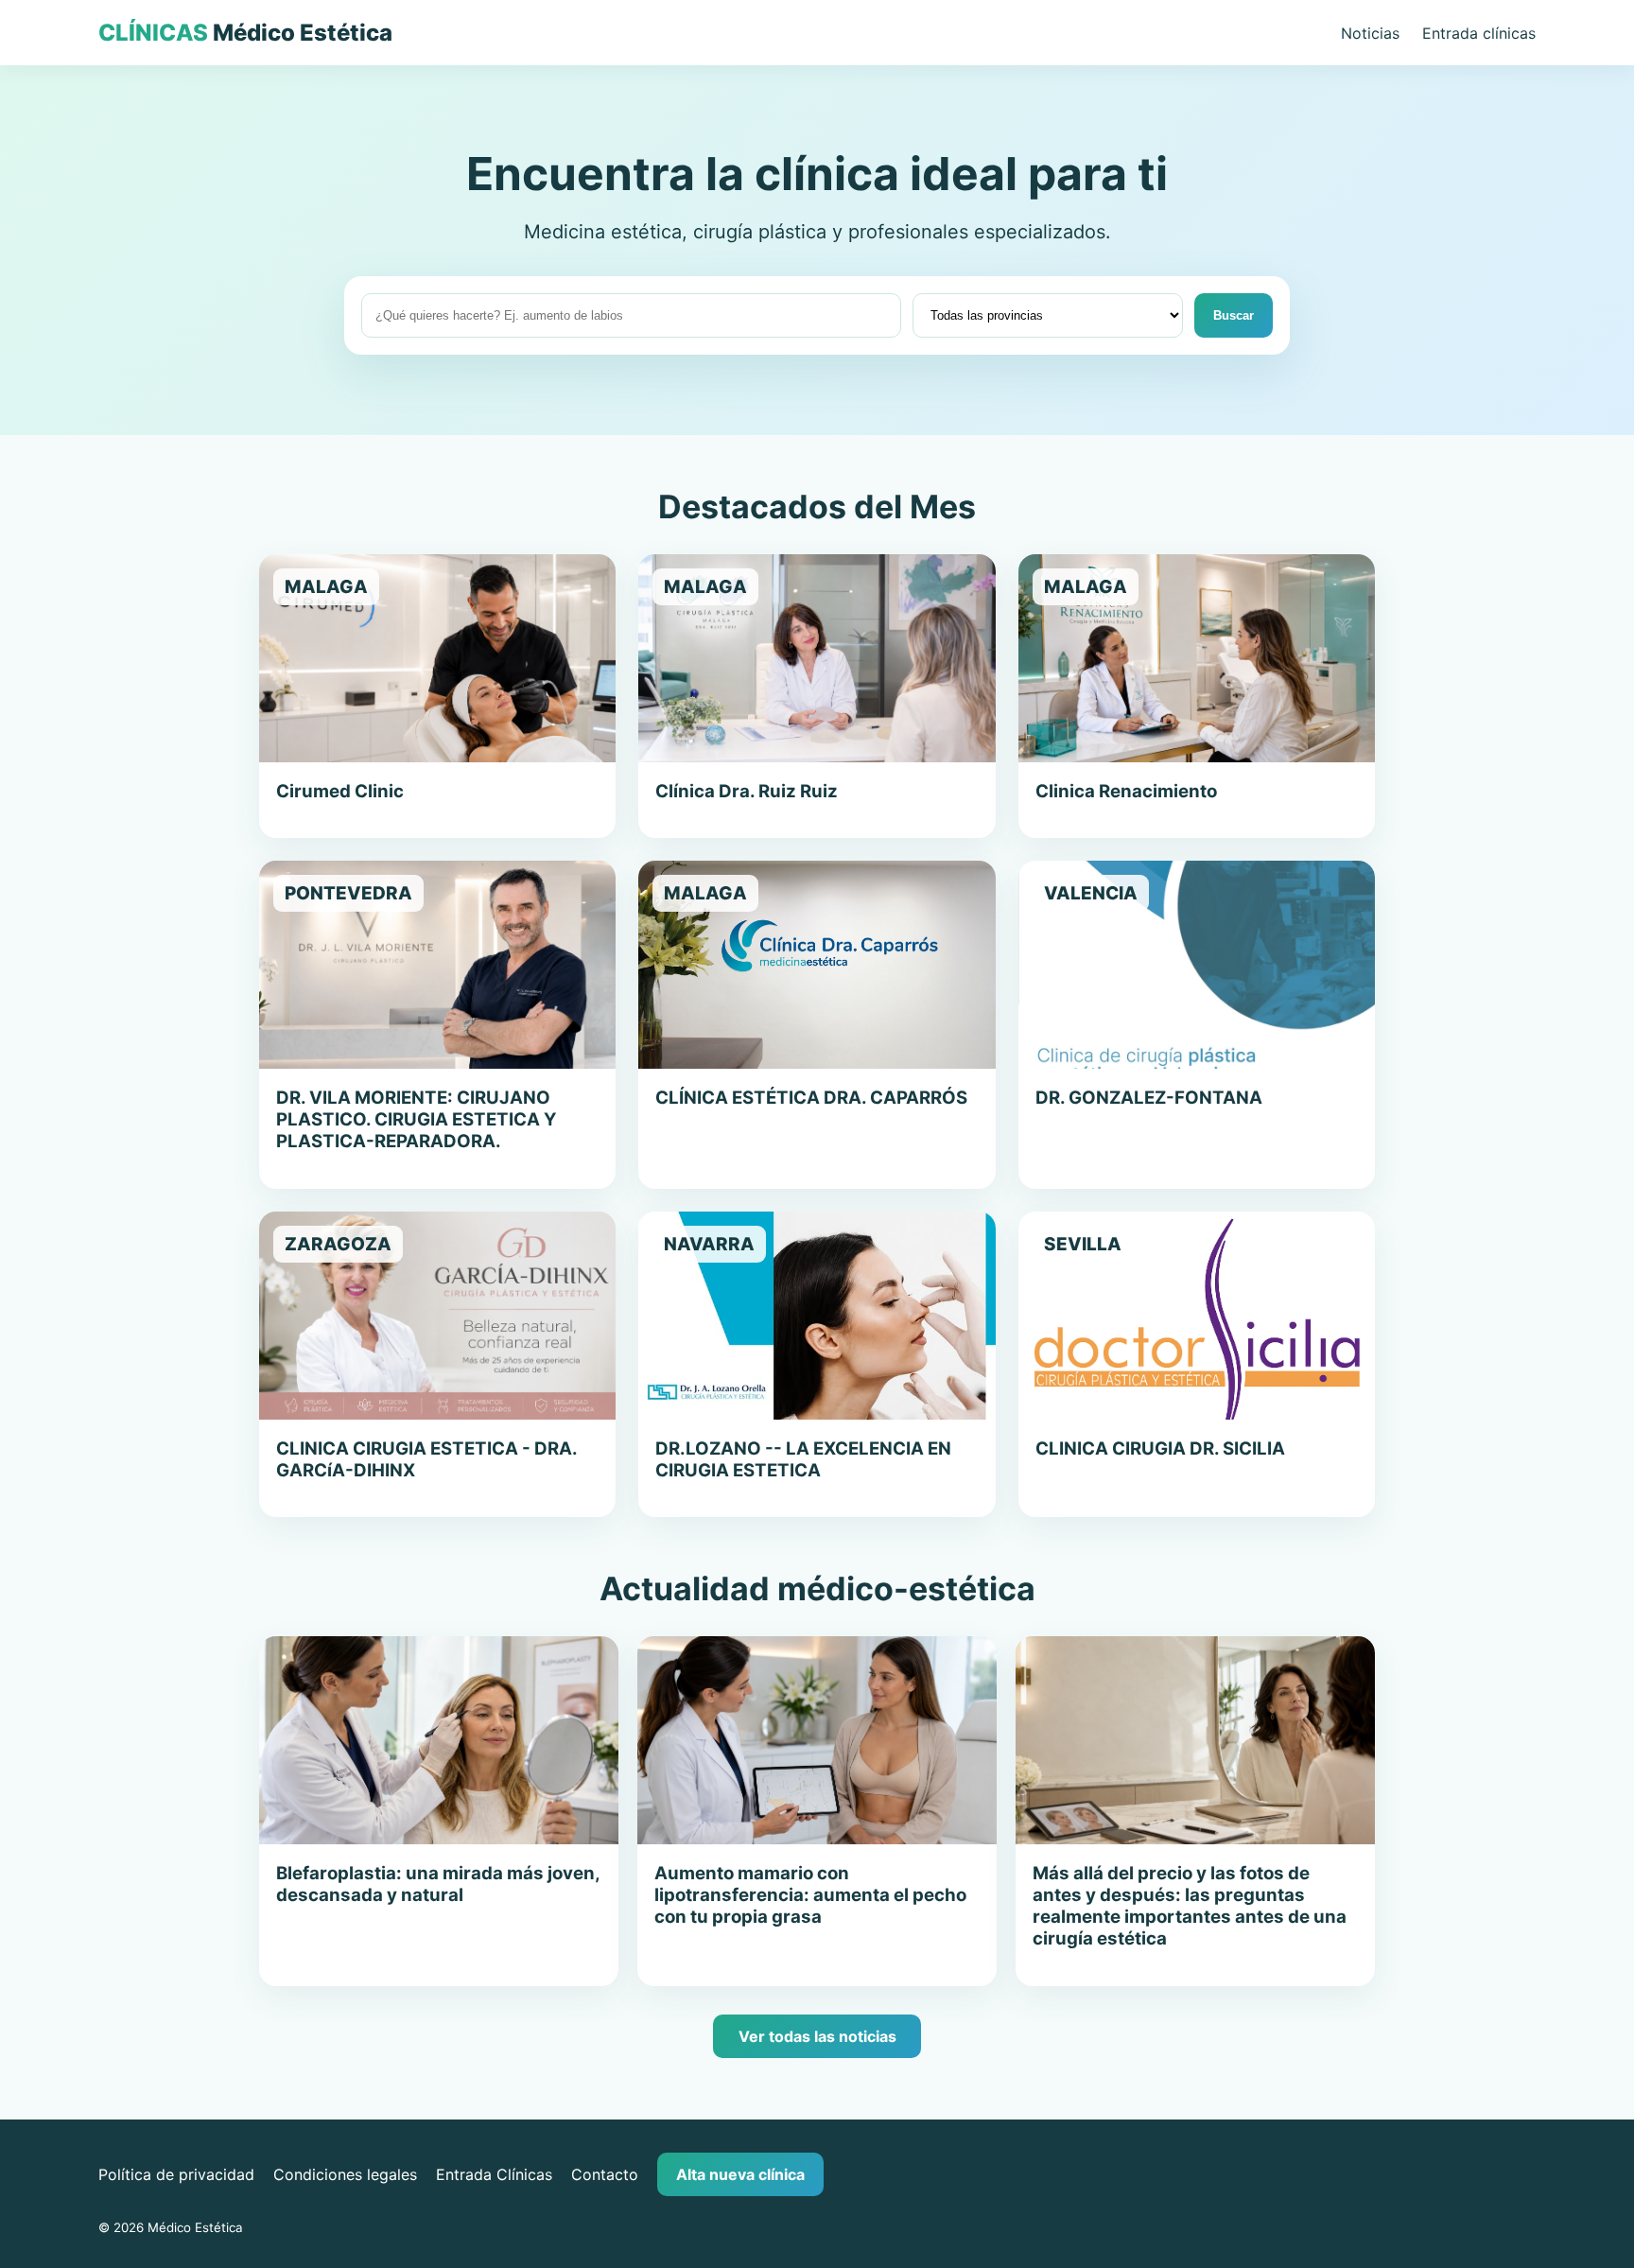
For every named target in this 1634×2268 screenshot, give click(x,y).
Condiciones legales (345, 2174)
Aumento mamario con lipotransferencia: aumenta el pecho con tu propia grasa (810, 1895)
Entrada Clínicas (494, 2174)
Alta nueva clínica (740, 2174)
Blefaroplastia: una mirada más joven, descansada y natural (438, 1884)
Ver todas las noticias (817, 2036)
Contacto (605, 2174)
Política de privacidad (176, 2174)
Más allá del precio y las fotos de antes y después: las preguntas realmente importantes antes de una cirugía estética (1190, 1906)
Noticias (1370, 33)
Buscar (1234, 315)
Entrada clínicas (1479, 33)
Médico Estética (245, 33)
